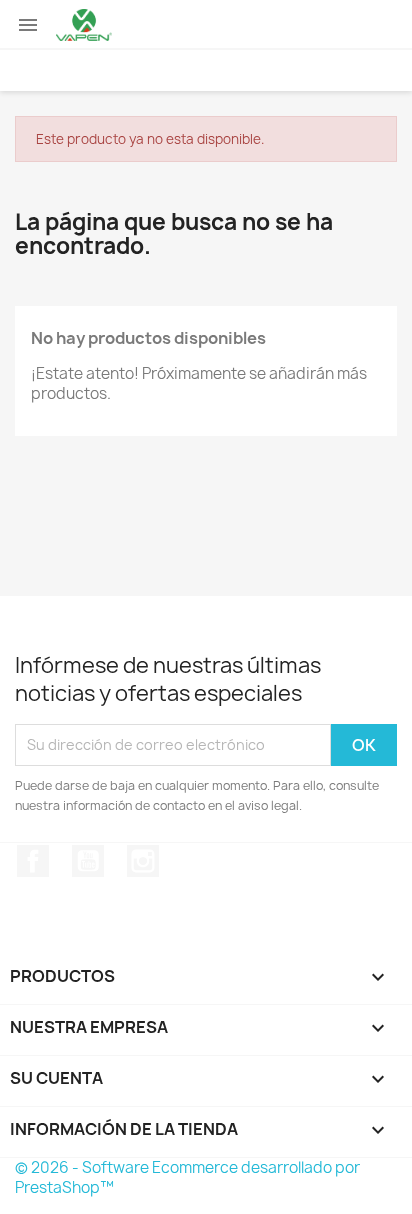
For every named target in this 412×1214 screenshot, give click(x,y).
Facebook (33, 861)
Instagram (143, 861)
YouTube (88, 861)
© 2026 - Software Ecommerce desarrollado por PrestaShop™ (187, 1177)
